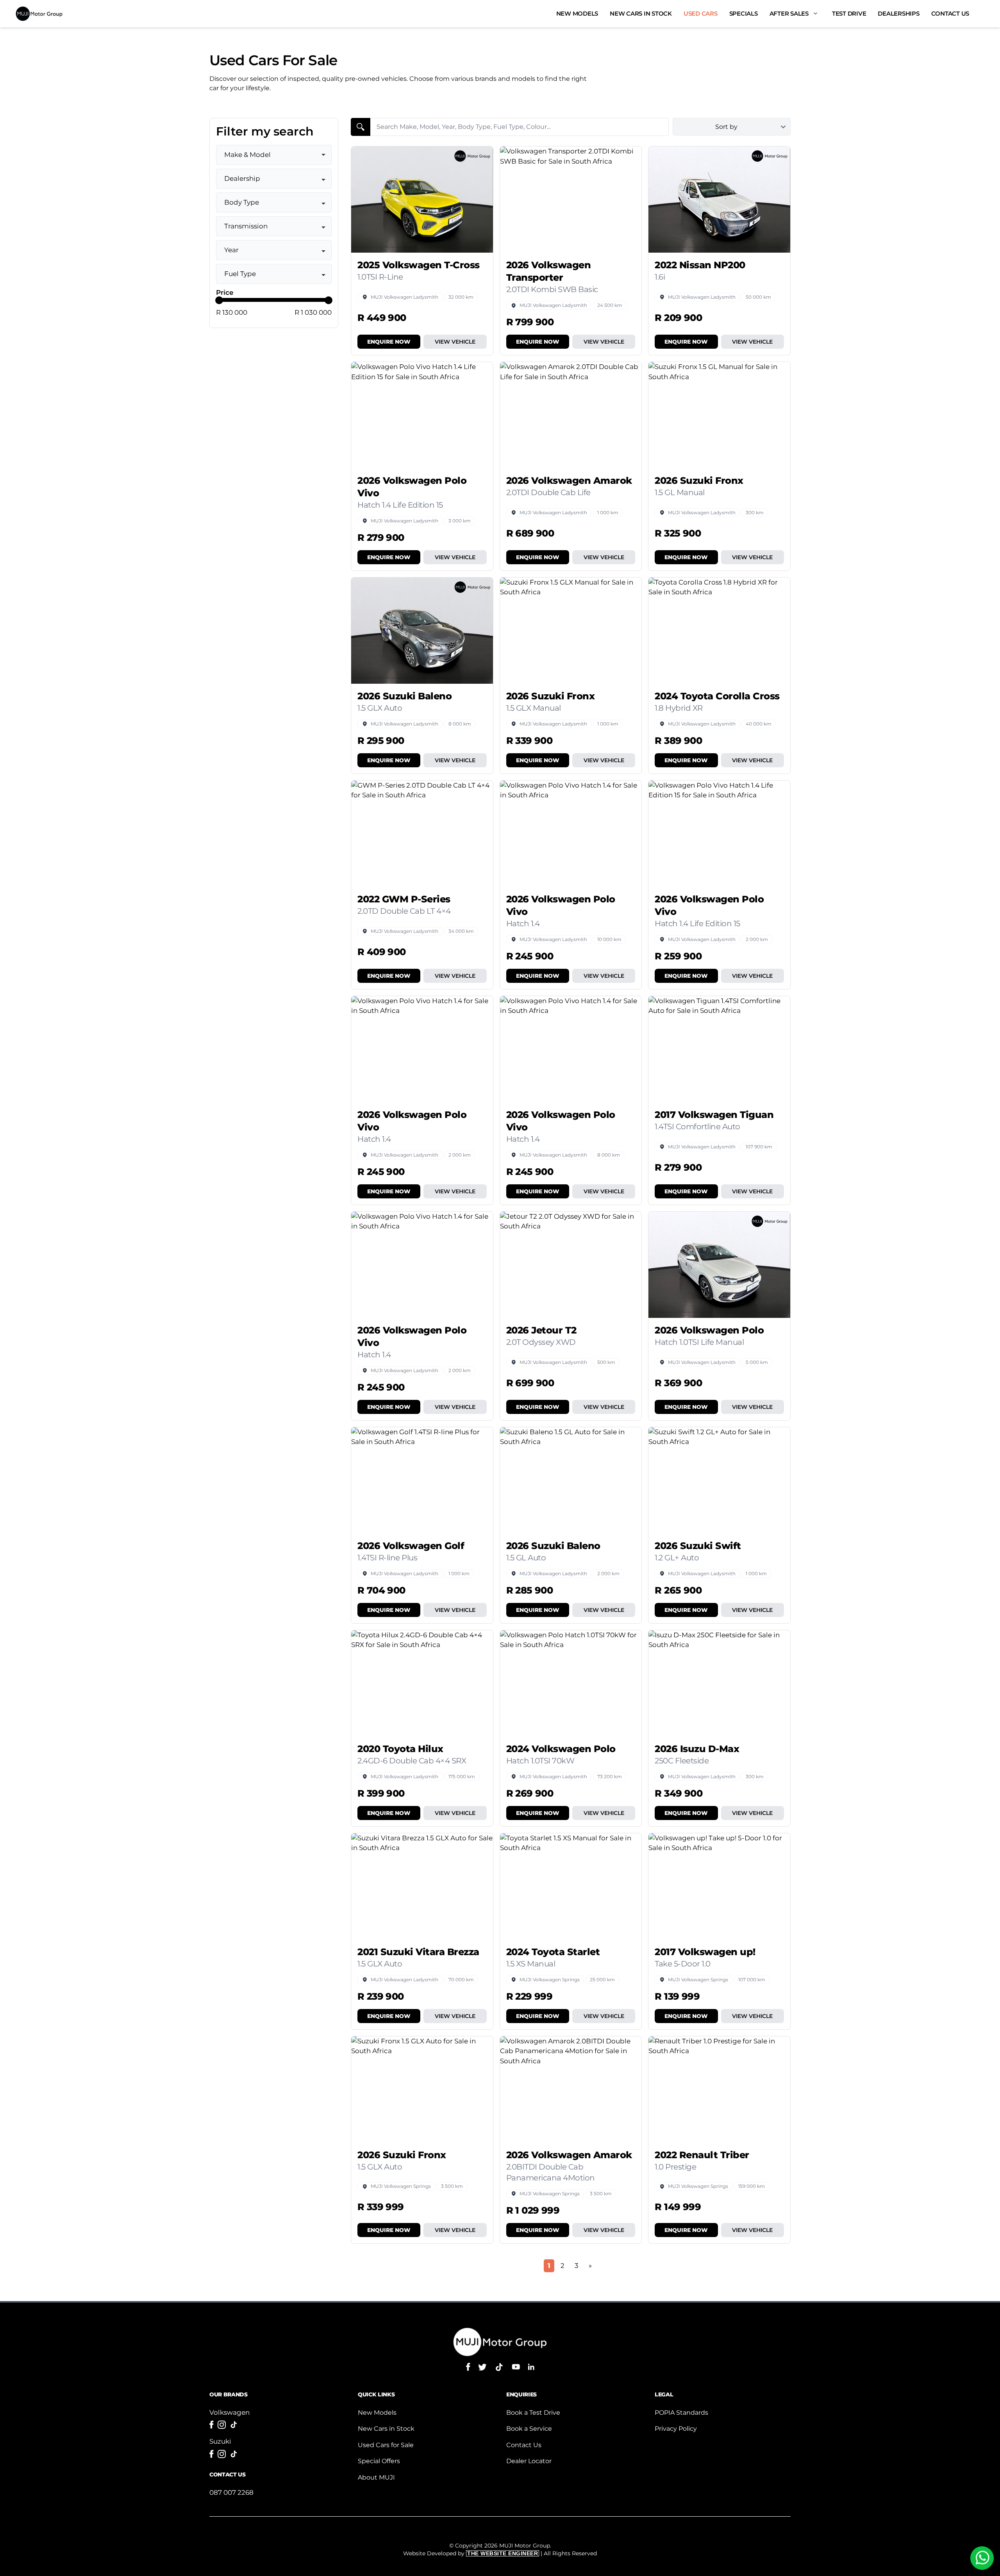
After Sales (789, 13)
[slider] (219, 300)
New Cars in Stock (641, 13)
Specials (744, 13)
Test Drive (849, 13)
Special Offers (379, 2461)
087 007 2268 (231, 2492)
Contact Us (950, 13)
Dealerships (898, 13)
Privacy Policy (676, 2429)
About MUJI (376, 2477)
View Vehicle (455, 342)
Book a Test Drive (533, 2413)
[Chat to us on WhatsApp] (982, 2558)
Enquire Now (389, 342)
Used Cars (701, 13)
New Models (577, 13)
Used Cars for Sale (386, 2445)
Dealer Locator (529, 2461)
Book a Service (529, 2429)
